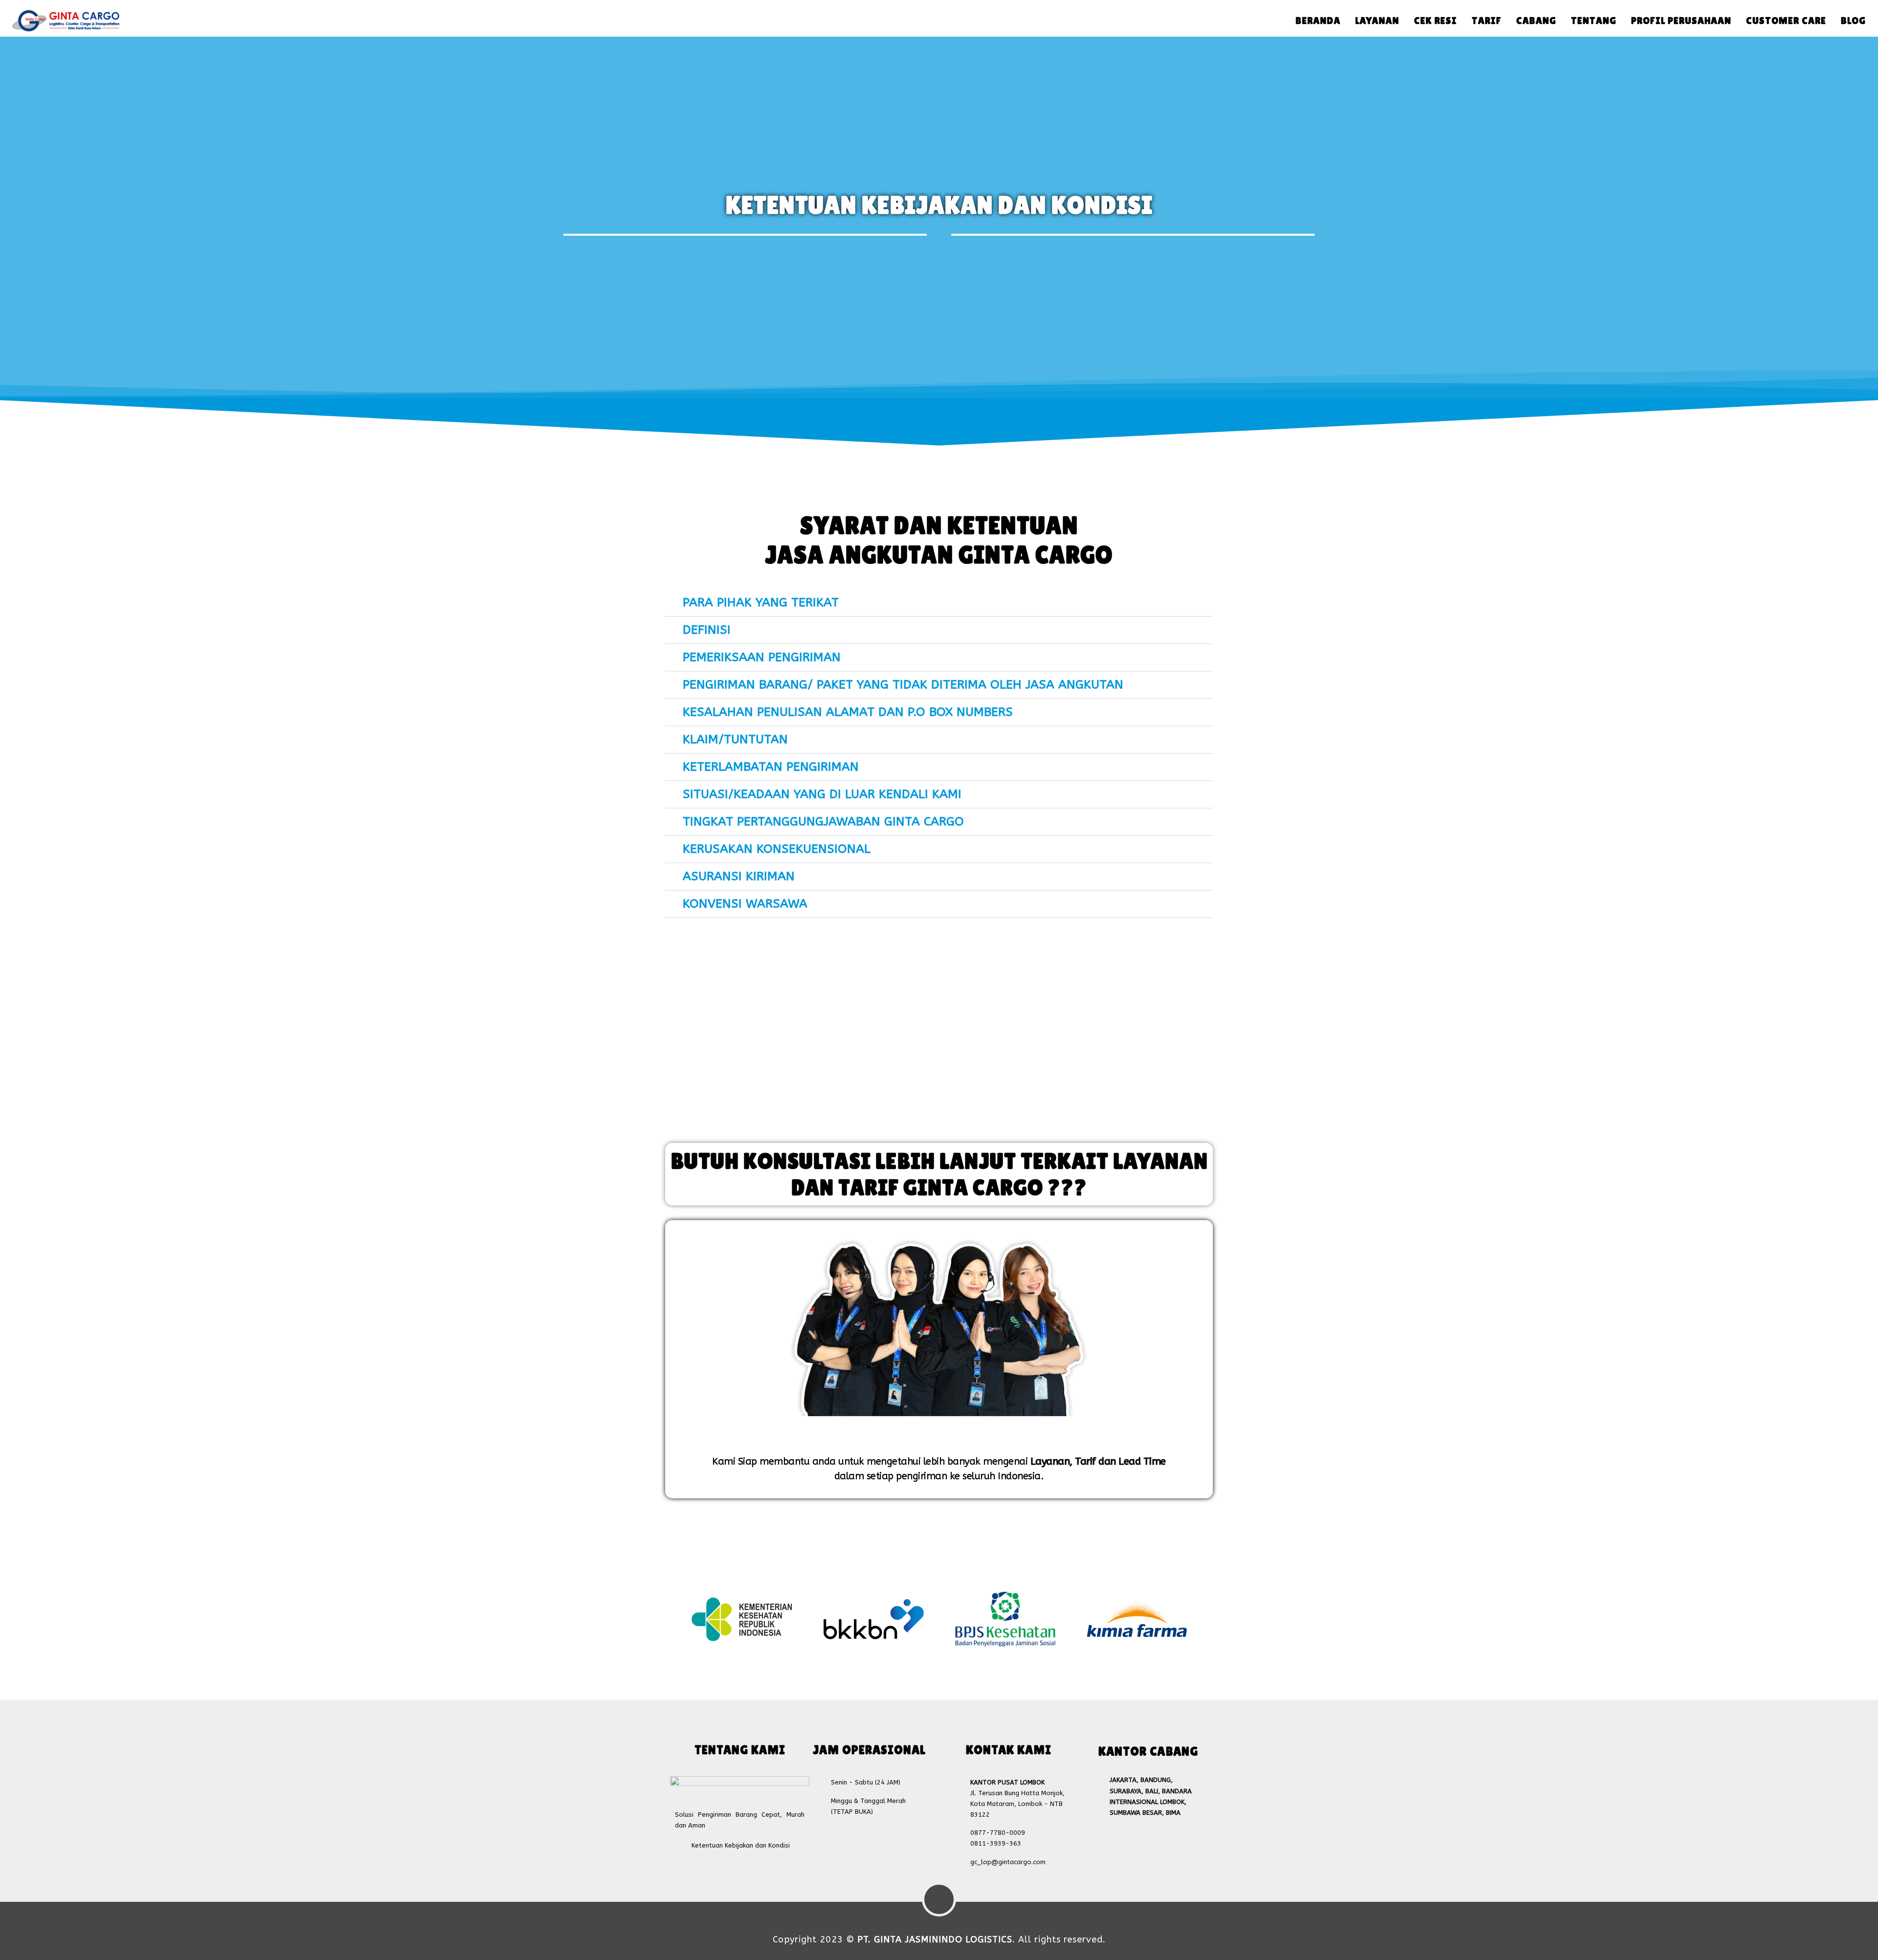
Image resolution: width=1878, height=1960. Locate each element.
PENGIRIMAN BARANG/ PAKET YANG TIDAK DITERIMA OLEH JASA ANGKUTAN (903, 685)
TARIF (1487, 21)
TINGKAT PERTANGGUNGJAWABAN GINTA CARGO (823, 822)
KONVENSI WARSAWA (745, 904)
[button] (939, 603)
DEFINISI (707, 630)
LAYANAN (1377, 21)
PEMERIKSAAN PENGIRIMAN (762, 657)
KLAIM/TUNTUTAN (735, 739)
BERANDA (1318, 21)
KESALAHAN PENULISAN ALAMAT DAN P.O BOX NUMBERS (848, 712)
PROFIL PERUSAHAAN (1681, 21)
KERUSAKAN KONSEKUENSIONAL (777, 849)
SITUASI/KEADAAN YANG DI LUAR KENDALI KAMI (822, 794)
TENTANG (1594, 21)
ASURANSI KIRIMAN (739, 876)
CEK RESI (1435, 21)
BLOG (1853, 21)
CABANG (1536, 21)
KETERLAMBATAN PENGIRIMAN (771, 767)
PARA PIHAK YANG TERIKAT (761, 602)
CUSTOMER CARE (1786, 21)
